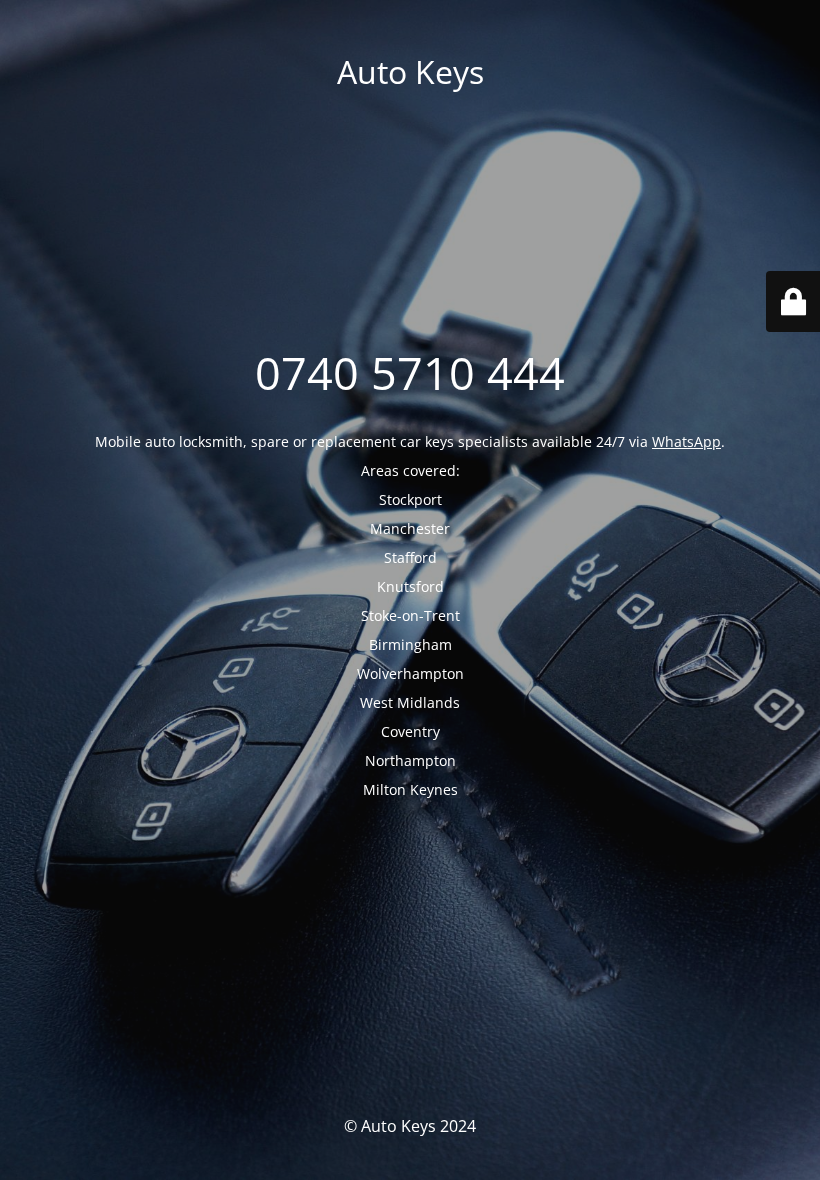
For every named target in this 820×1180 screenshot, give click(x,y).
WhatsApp (686, 441)
